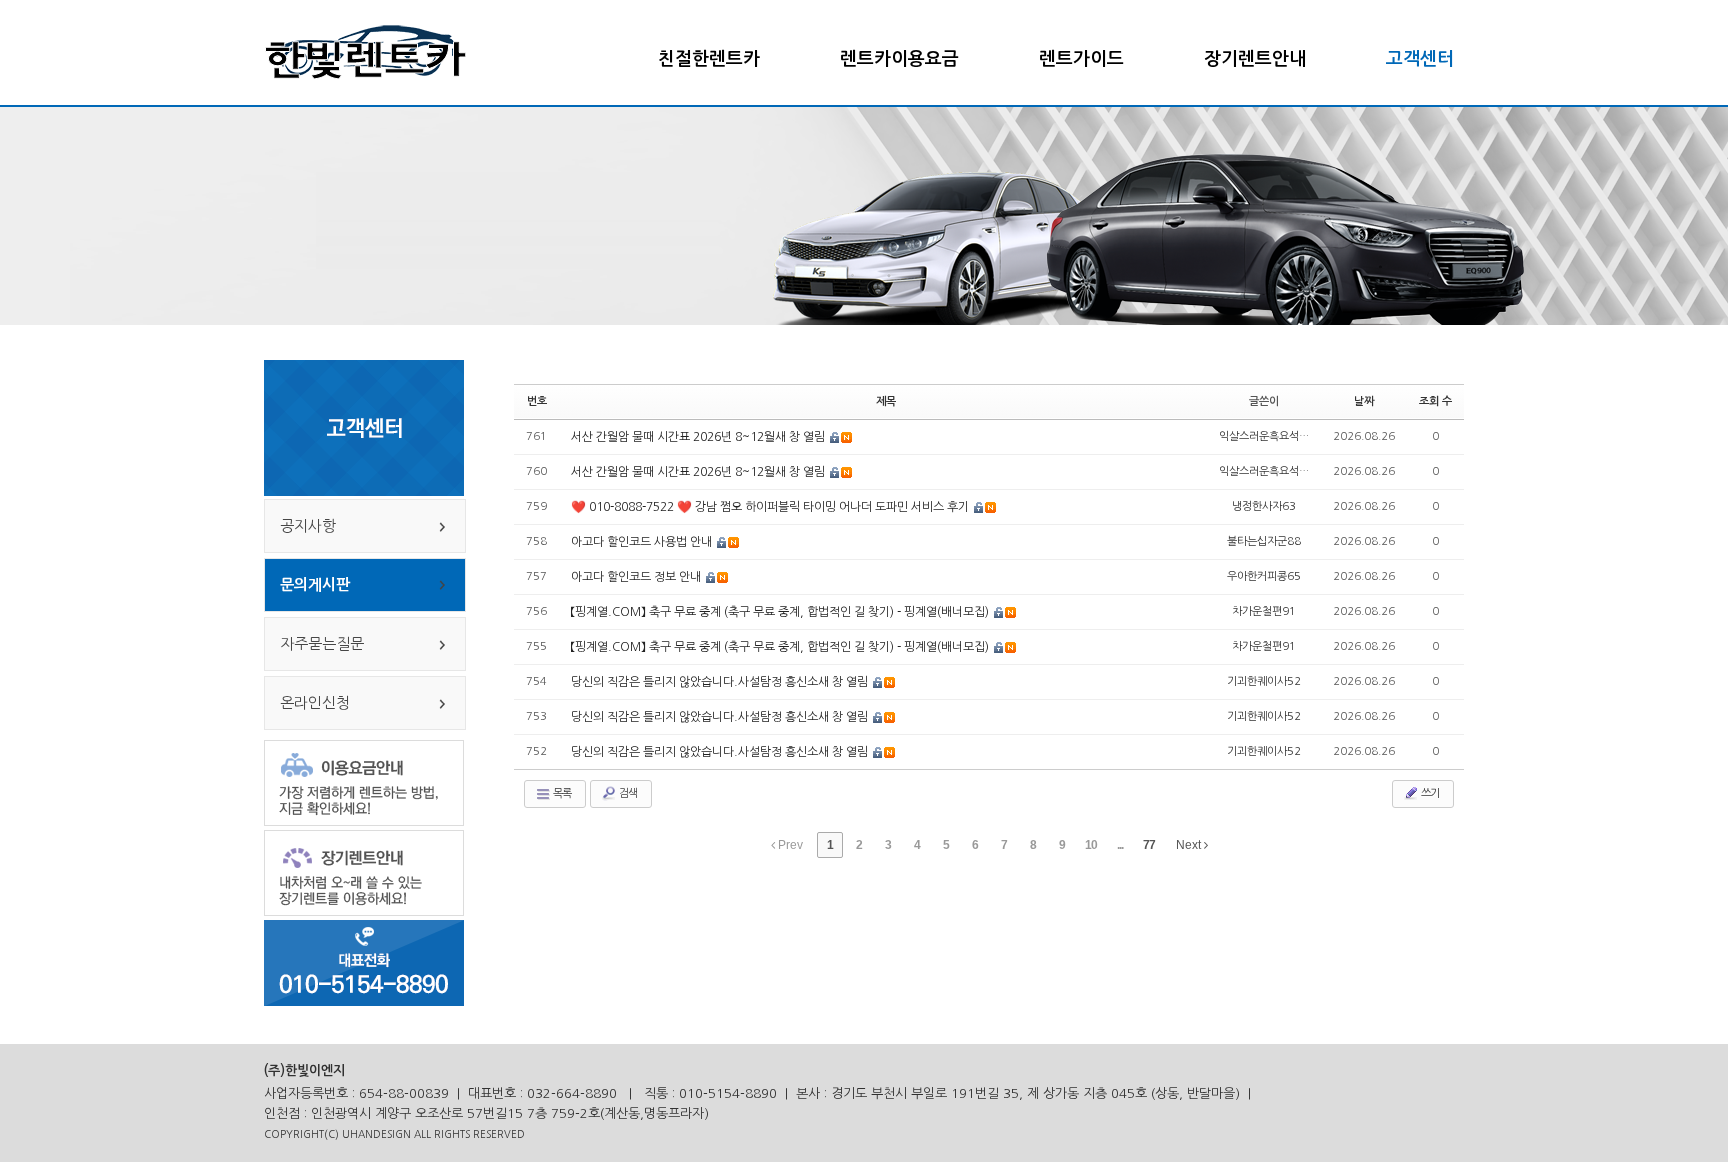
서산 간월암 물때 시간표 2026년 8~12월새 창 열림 (699, 437)
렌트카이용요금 (899, 59)
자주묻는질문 (314, 643)
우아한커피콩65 (1264, 576)
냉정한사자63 (1264, 506)
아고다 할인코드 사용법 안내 (643, 542)
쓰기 (1429, 793)
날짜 (1364, 401)
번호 (537, 401)
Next (1190, 845)
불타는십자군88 (1264, 541)
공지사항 (300, 525)
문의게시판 (307, 584)
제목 (886, 401)
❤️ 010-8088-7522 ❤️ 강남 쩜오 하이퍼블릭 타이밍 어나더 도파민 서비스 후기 (771, 507)
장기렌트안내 (1255, 59)
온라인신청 (307, 702)
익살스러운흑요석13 (1266, 436)
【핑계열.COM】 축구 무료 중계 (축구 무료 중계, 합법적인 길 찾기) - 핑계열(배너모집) (781, 612)
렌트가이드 (1081, 59)
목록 (561, 793)
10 (1091, 845)
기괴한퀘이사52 (1264, 681)
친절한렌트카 (709, 59)
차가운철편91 (1264, 611)
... (1120, 845)
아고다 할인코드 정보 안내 (637, 577)
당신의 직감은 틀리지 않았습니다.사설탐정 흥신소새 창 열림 (721, 682)
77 (1149, 845)
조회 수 (1435, 401)
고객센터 (1420, 59)
